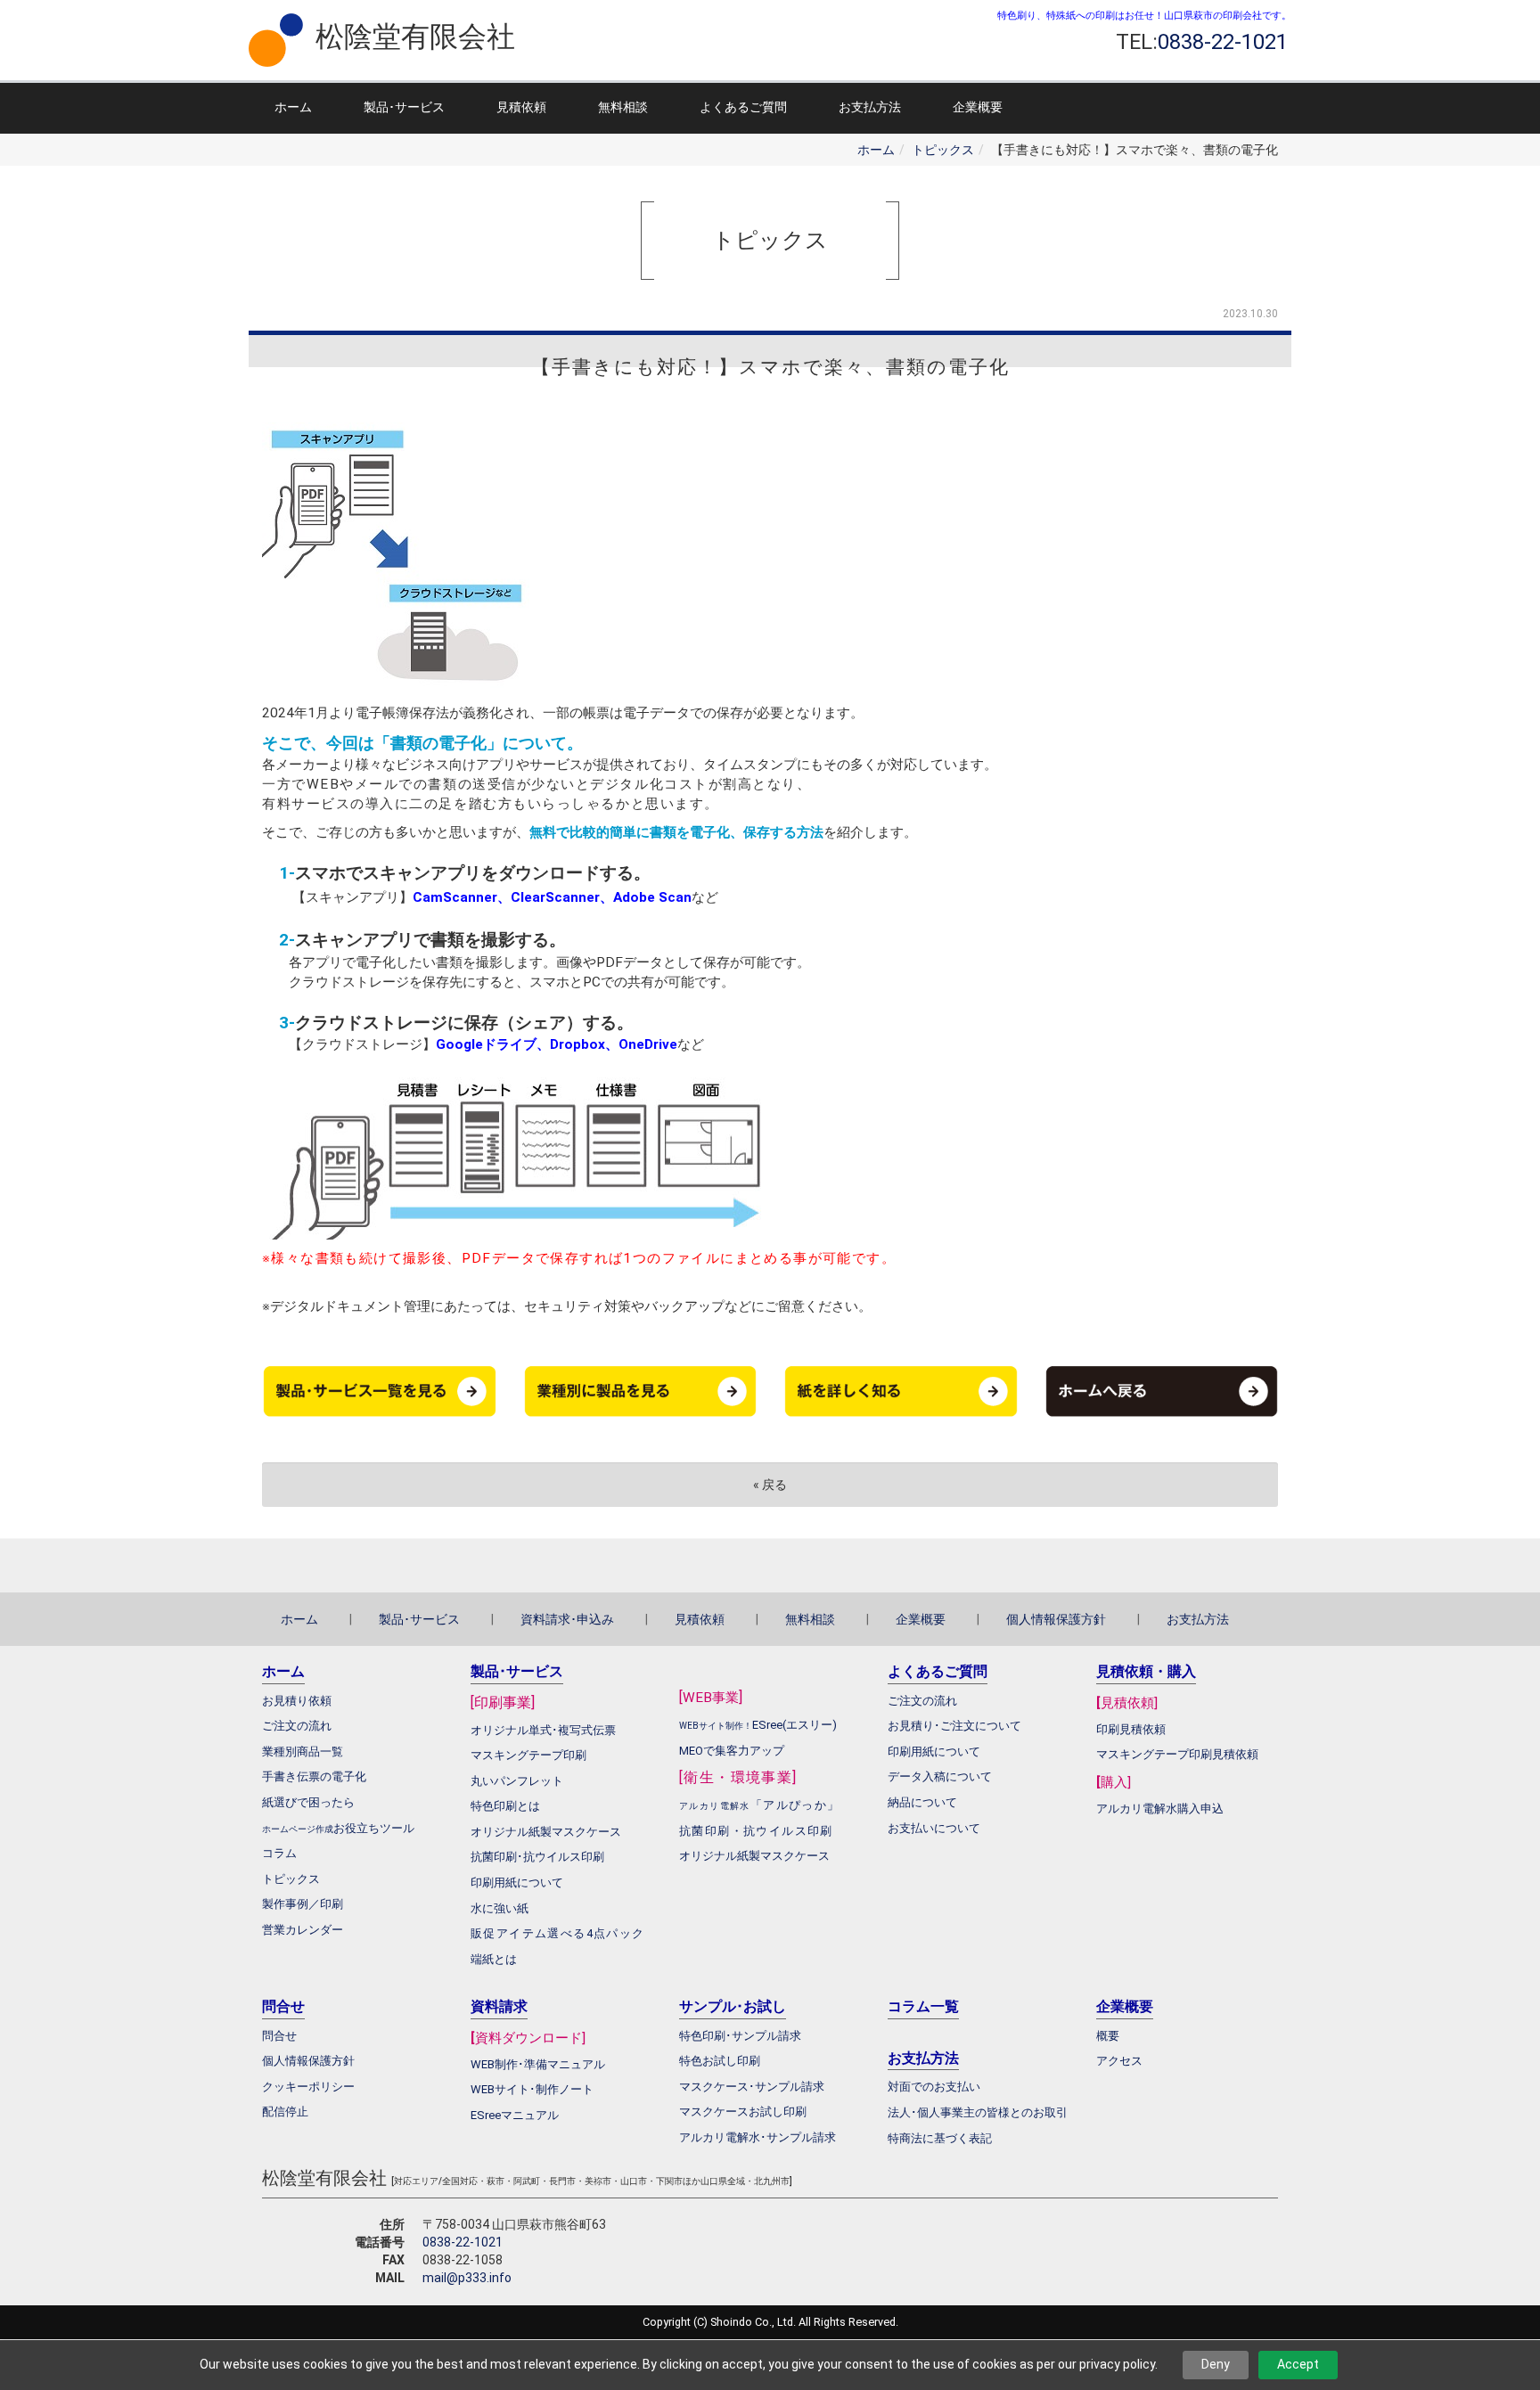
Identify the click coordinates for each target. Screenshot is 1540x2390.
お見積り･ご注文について (954, 1726)
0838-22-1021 (463, 2242)
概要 (1108, 2036)
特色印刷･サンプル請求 (740, 2036)
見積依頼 (521, 107)
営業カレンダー (303, 1930)
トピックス (943, 150)
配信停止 (285, 2112)
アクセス (1119, 2061)
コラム (279, 1853)
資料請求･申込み (567, 1619)
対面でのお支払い (934, 2087)
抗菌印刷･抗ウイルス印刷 (537, 1857)
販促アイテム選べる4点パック (558, 1933)
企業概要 (978, 107)
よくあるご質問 (743, 107)
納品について (922, 1802)
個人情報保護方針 (1056, 1619)
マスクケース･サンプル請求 (752, 2087)
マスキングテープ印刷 (528, 1755)
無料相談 (623, 107)
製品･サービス (404, 107)
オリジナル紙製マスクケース (754, 1856)
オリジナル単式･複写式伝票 (543, 1730)
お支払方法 (870, 107)
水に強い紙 (500, 1908)
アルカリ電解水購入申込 (1160, 1809)
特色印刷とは (505, 1806)
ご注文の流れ (922, 1701)
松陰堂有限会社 (415, 37)
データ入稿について (940, 1776)
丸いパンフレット (517, 1781)
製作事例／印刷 (303, 1904)
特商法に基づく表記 (940, 2138)
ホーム (293, 107)
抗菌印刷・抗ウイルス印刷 (756, 1831)
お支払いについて (934, 1828)
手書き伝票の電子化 (314, 1776)
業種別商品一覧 (303, 1752)
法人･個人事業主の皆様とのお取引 (978, 2112)
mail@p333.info (467, 2278)
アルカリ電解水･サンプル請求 (758, 2137)
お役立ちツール (374, 1828)
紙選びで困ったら (308, 1802)
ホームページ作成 (298, 1829)
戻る (770, 1485)
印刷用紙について (517, 1883)
